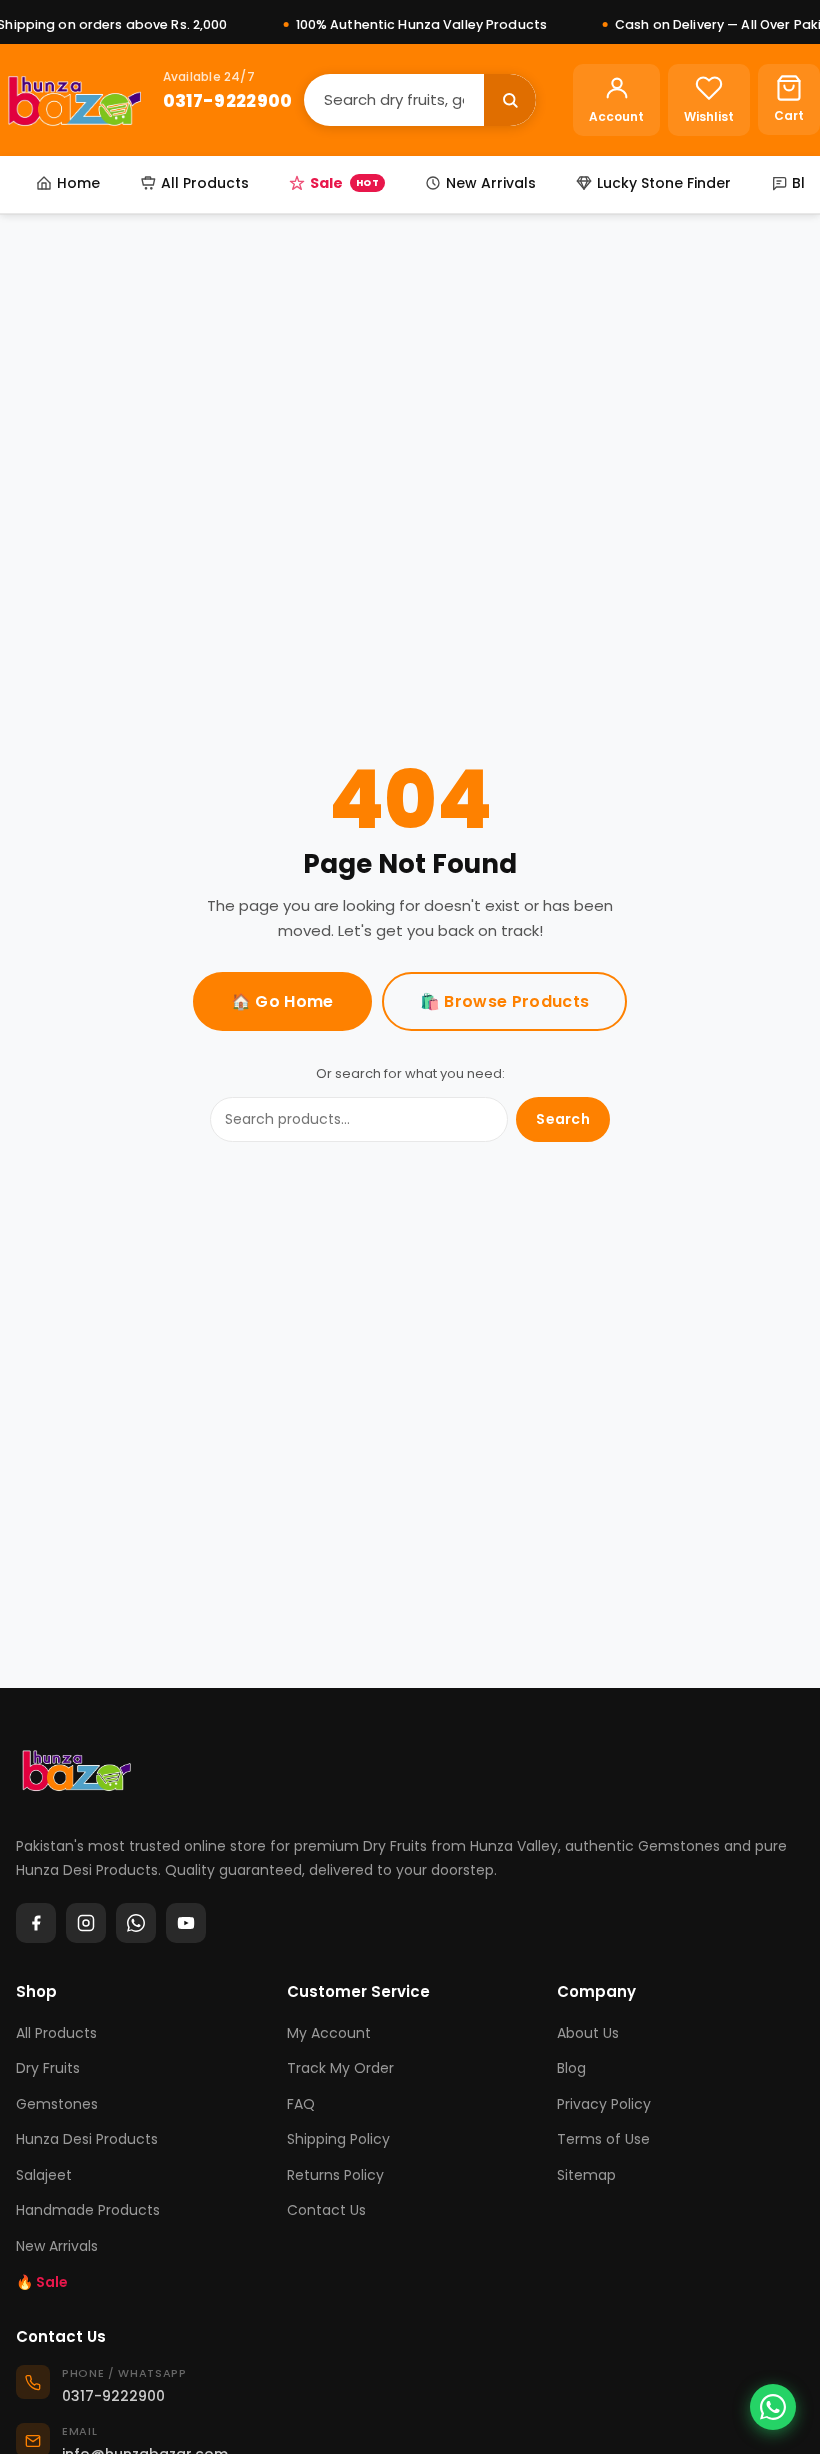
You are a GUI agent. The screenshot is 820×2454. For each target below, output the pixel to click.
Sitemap (586, 2175)
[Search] (510, 100)
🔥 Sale (42, 2282)
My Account (329, 2033)
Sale (344, 183)
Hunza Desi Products (87, 2139)
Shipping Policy (338, 2139)
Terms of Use (603, 2139)
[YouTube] (186, 1923)
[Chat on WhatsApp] (773, 2407)
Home (78, 183)
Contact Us (326, 2210)
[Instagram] (86, 1923)
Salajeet (44, 2175)
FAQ (301, 2104)
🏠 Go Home (282, 1001)
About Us (588, 2033)
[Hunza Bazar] (74, 100)
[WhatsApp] (136, 1923)
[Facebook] (36, 1923)
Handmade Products (88, 2210)
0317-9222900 (228, 101)
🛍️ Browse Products (504, 1001)
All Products (205, 183)
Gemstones (57, 2104)
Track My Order (340, 2068)
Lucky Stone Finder (664, 183)
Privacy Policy (604, 2104)
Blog (571, 2068)
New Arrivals (491, 183)
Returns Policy (335, 2175)
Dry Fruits (48, 2068)
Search (563, 1119)
